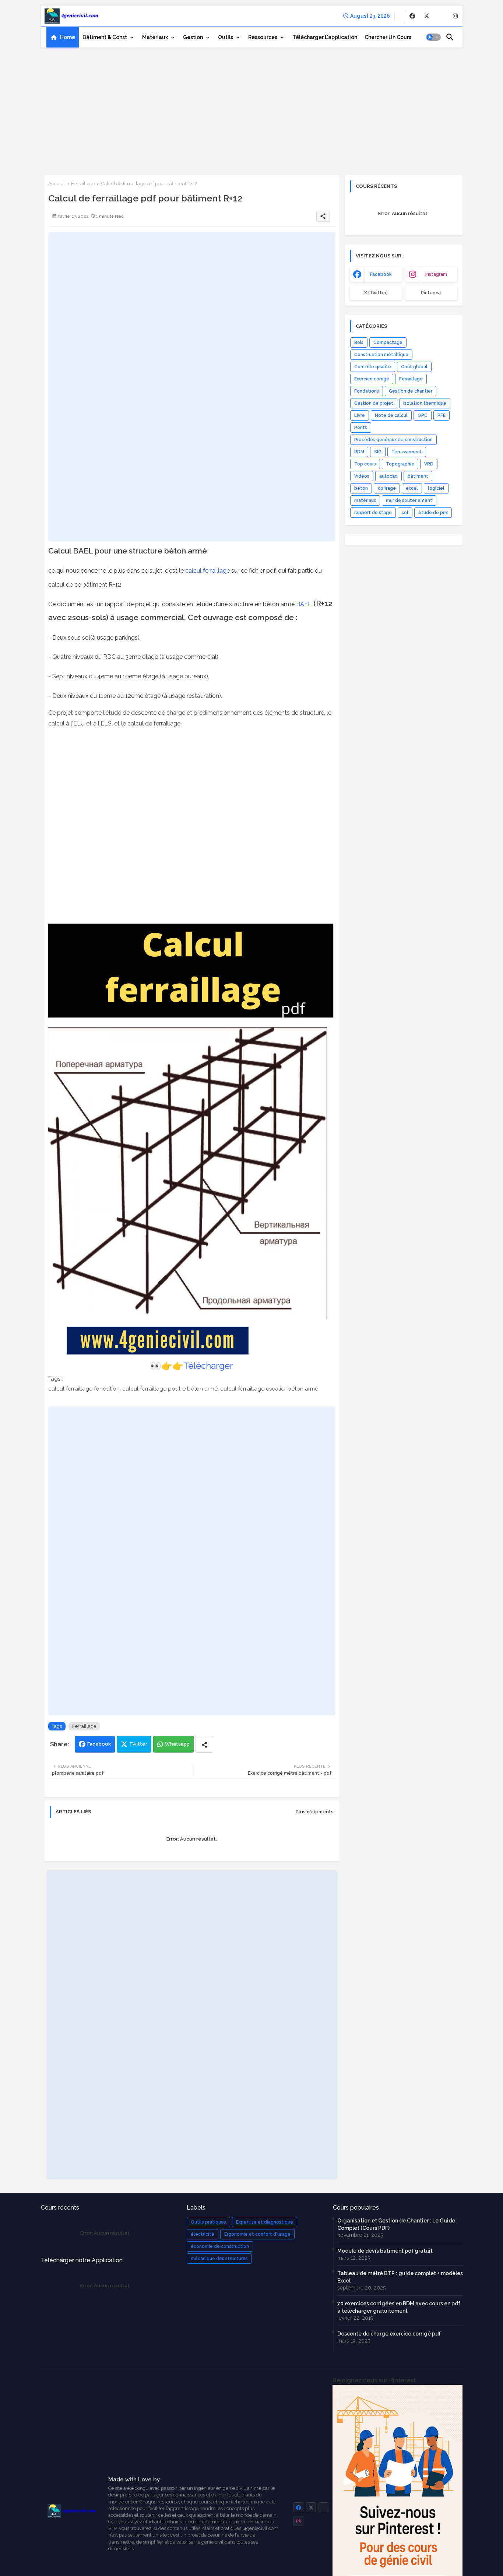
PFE (442, 415)
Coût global (414, 367)
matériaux (365, 500)
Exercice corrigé (372, 379)
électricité (203, 2234)
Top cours (365, 464)
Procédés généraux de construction (393, 440)
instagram (436, 274)
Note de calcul (391, 415)
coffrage (387, 488)
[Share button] (204, 1744)
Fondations (367, 391)
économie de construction (220, 2246)
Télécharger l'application (325, 37)
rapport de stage (373, 513)
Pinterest (431, 293)
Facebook (99, 1744)
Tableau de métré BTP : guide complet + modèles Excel (400, 2277)
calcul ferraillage (207, 571)
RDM (359, 452)
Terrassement (407, 452)
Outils (226, 37)
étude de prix (433, 513)
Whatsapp (177, 1744)
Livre (360, 415)
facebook (381, 274)
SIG (378, 452)
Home (68, 37)
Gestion (193, 37)
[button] (433, 37)
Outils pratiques (208, 2222)
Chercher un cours (388, 37)
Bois (359, 342)
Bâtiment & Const (105, 37)
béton (361, 488)
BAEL (304, 604)
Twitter (138, 1744)
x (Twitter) (376, 293)
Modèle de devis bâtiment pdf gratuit (385, 2251)
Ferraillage (83, 184)
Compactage (388, 342)
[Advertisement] (252, 109)
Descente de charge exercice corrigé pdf (389, 2334)
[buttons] (412, 16)
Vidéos (362, 476)
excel (412, 488)
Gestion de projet (374, 403)
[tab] (63, 37)
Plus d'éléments (315, 1812)
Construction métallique (381, 355)
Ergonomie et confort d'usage (257, 2234)
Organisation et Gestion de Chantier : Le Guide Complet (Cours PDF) (396, 2224)
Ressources (263, 37)
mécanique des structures (219, 2259)
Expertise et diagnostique (265, 2222)
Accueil (57, 184)
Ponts (361, 428)
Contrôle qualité (373, 367)
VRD (429, 464)
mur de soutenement (409, 500)
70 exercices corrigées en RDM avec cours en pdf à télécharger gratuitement (399, 2307)
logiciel (436, 488)
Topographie (400, 464)
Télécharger (208, 1366)
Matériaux (155, 37)
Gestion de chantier (411, 391)
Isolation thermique (425, 403)
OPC (423, 415)
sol (405, 513)
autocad (388, 476)
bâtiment (418, 476)
